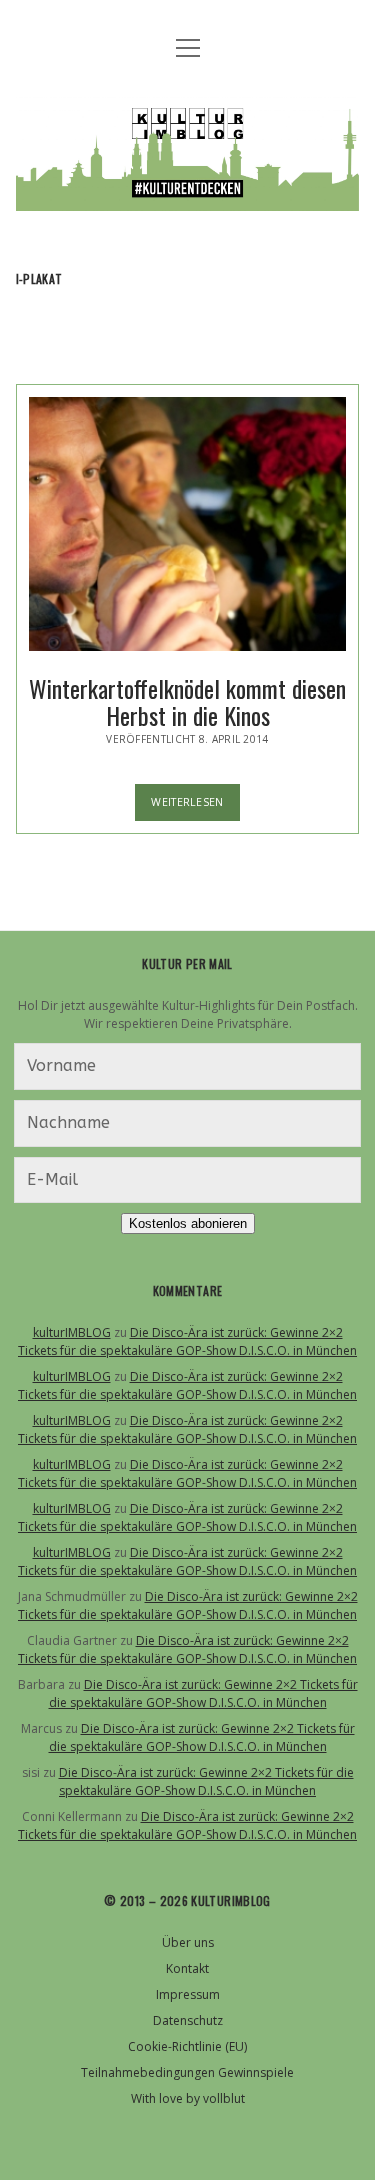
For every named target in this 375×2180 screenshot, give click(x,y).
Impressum (188, 1994)
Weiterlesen (195, 807)
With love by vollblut (188, 2098)
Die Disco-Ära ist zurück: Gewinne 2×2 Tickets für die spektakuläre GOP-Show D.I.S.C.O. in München (187, 1341)
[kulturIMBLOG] (188, 196)
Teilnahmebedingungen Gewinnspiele (187, 2072)
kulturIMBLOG (72, 1332)
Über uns (188, 1942)
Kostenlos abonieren (188, 1223)
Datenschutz (188, 2020)
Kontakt (187, 1968)
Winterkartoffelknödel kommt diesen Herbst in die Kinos (188, 524)
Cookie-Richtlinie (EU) (187, 2046)
